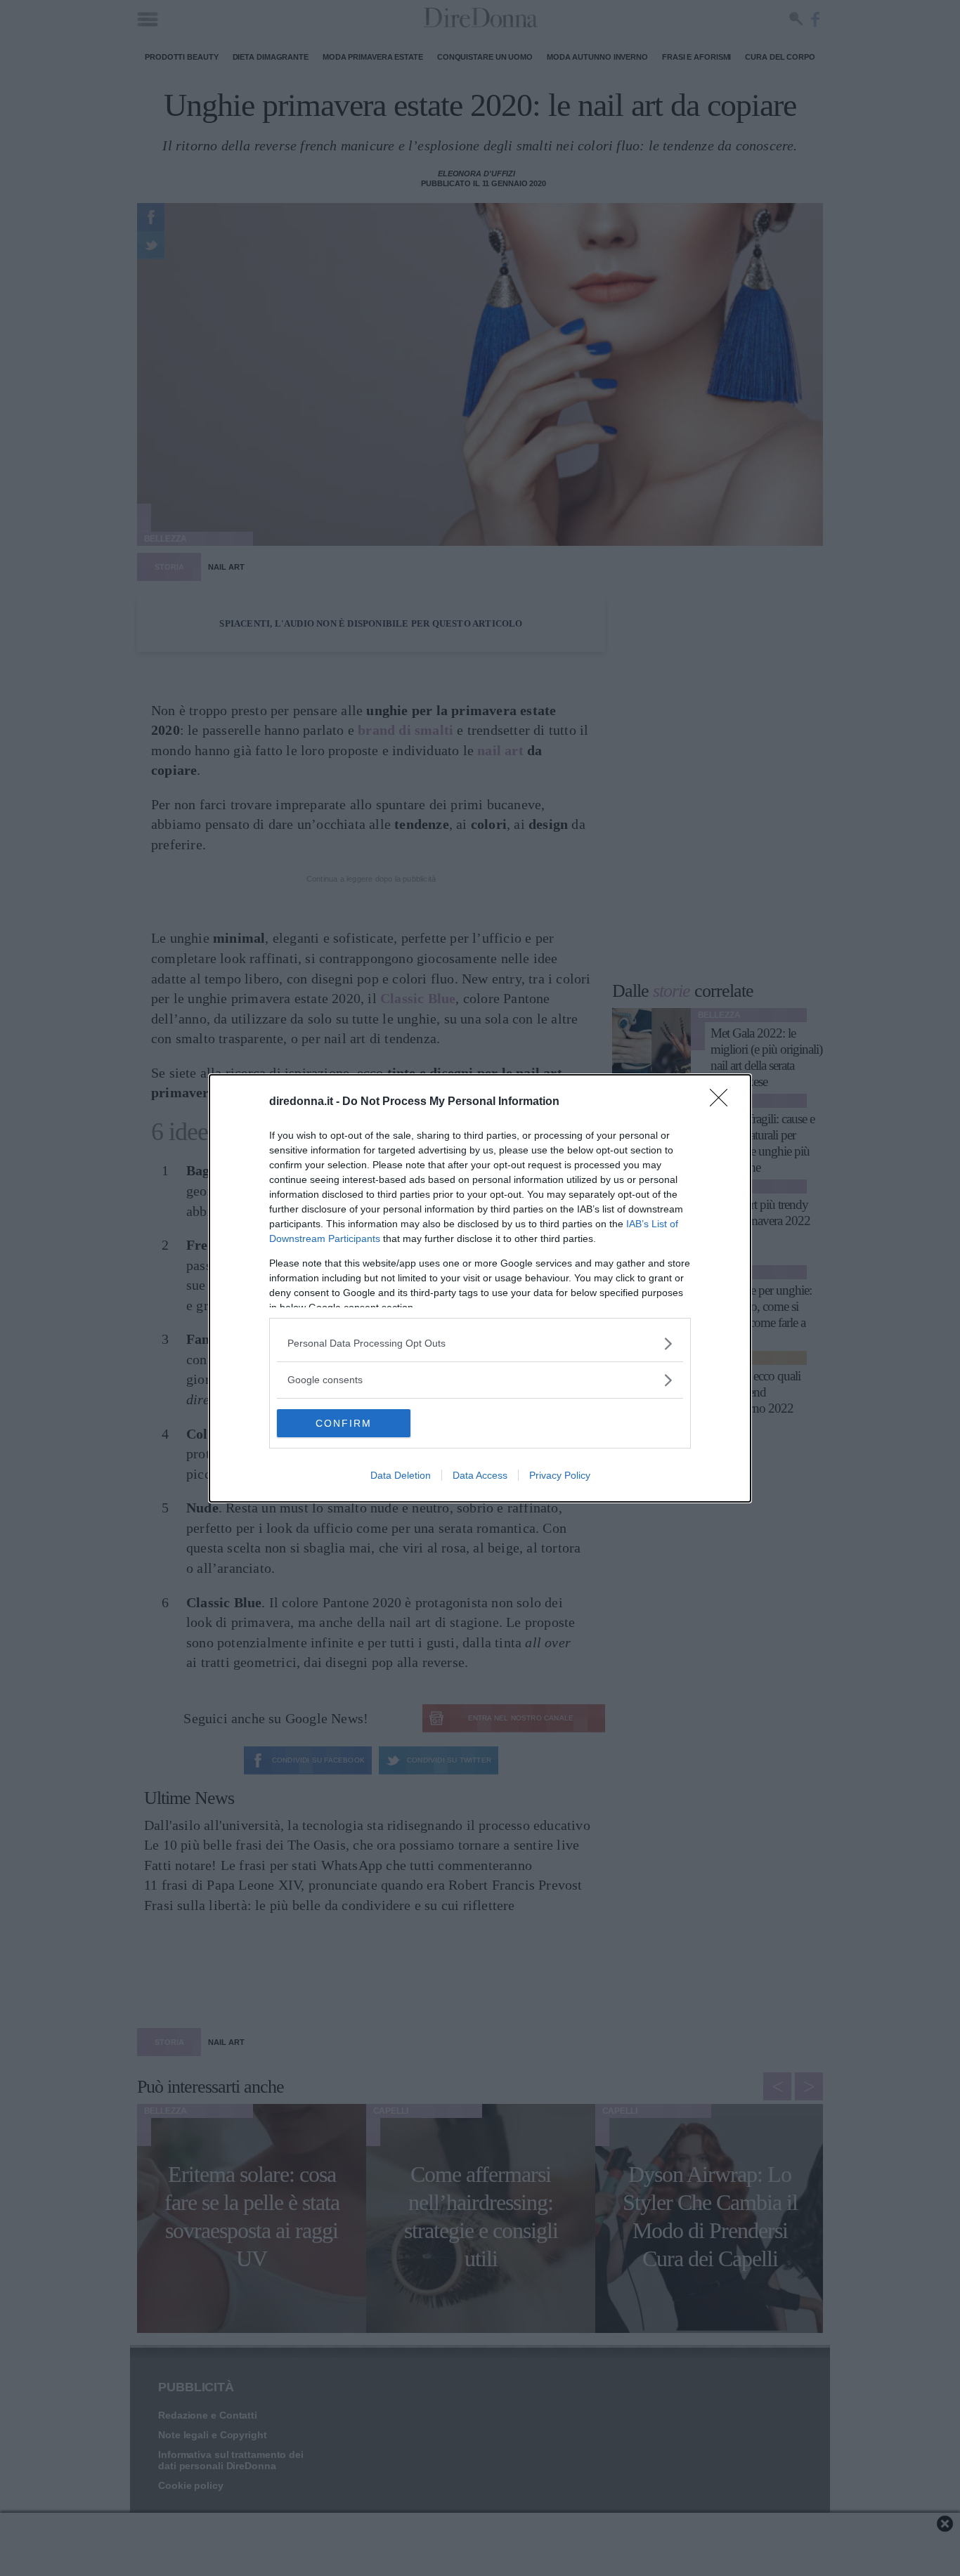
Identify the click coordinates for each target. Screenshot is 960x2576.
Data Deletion (401, 1475)
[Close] (723, 1102)
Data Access (480, 1475)
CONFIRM (344, 1423)
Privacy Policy (560, 1475)
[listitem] (480, 1343)
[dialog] (480, 1288)
